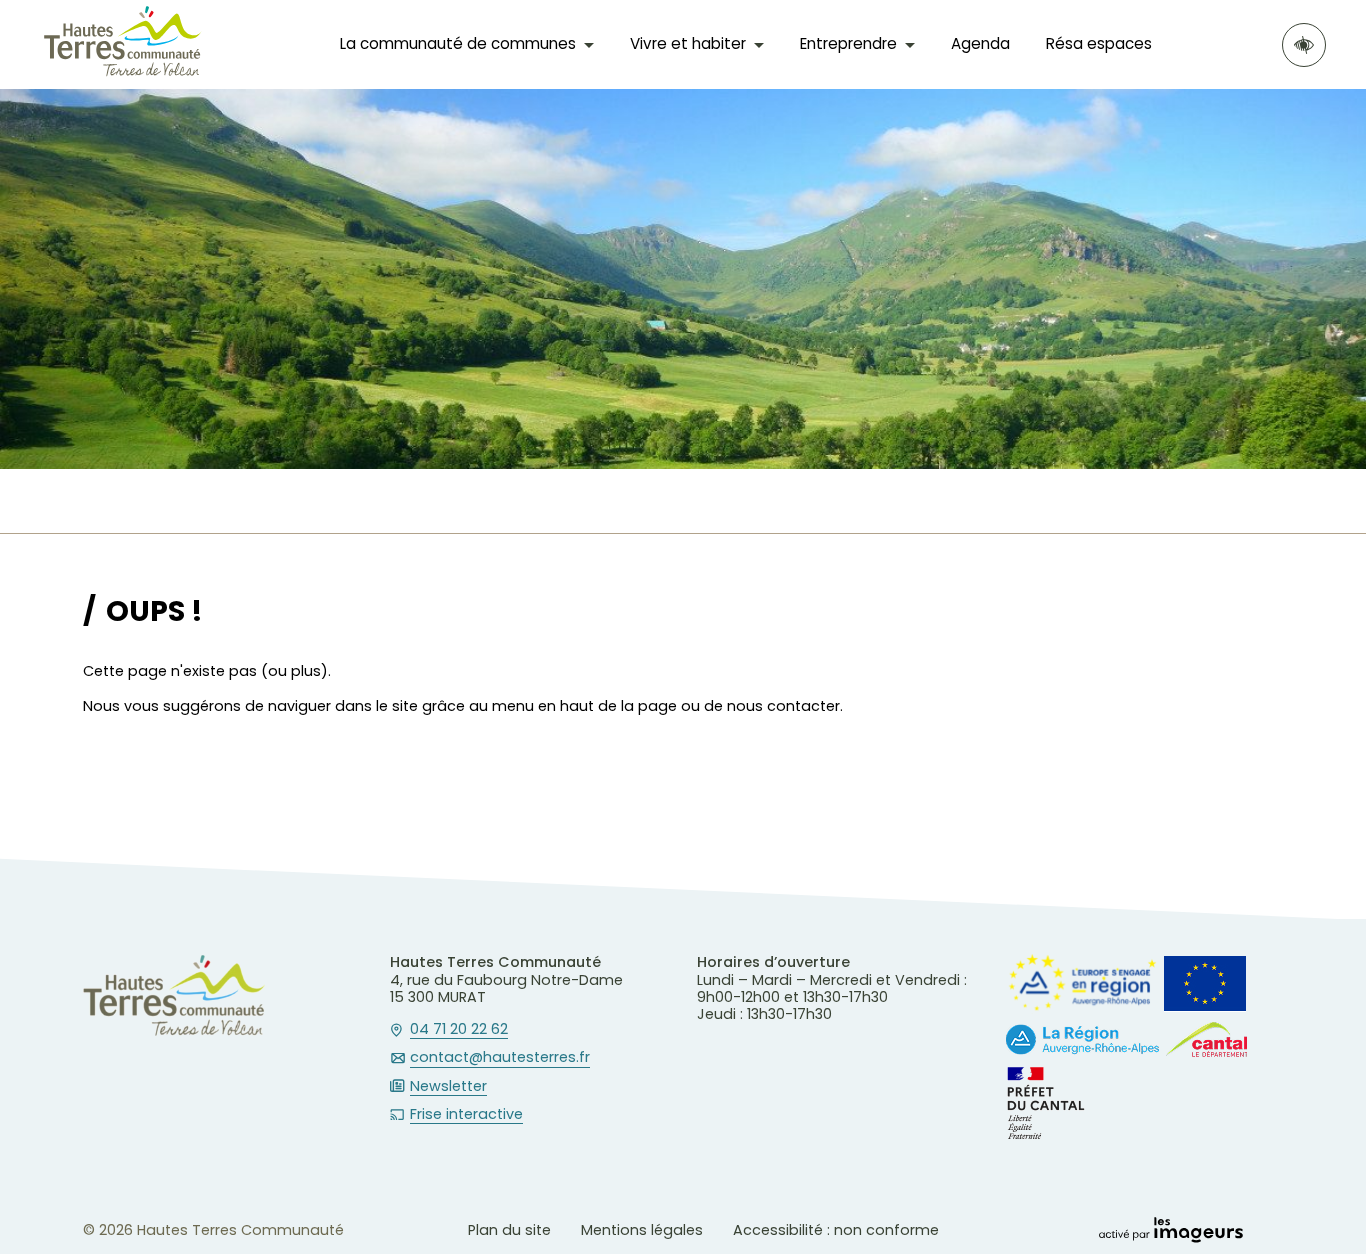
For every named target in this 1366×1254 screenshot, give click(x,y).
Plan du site (509, 1230)
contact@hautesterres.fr (500, 1058)
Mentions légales (642, 1230)
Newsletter (448, 1087)
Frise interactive (466, 1115)
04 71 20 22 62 (459, 1030)
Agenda (980, 43)
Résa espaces (1099, 43)
